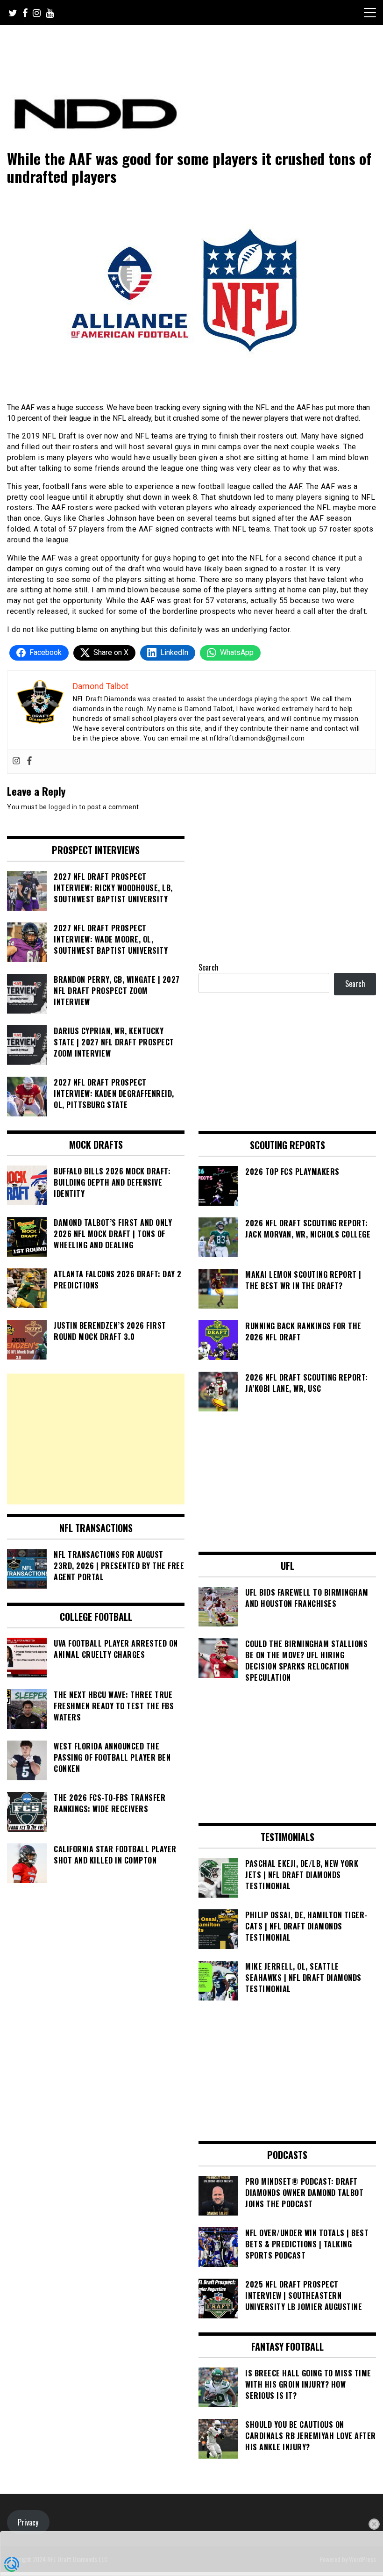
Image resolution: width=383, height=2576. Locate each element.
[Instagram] (16, 761)
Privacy (28, 2522)
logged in (63, 807)
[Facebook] (29, 761)
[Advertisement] (96, 1439)
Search (209, 967)
